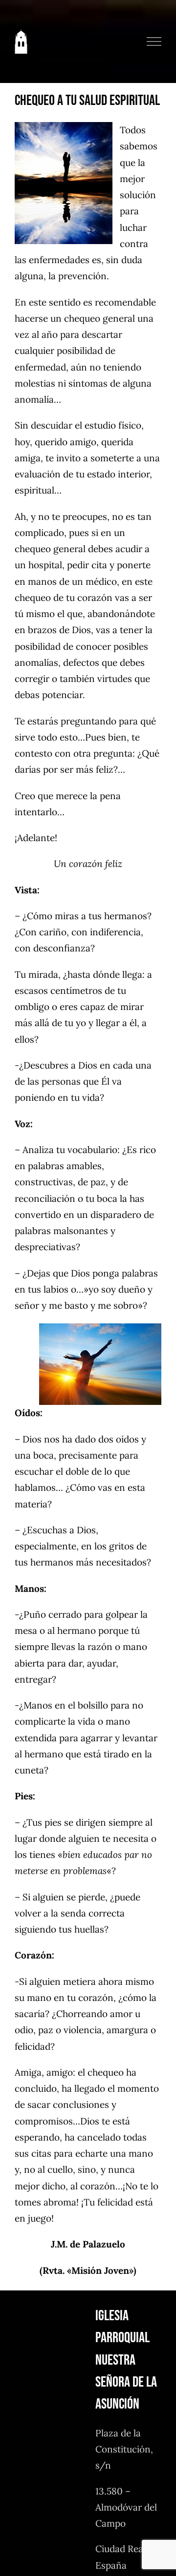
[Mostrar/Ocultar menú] (154, 41)
